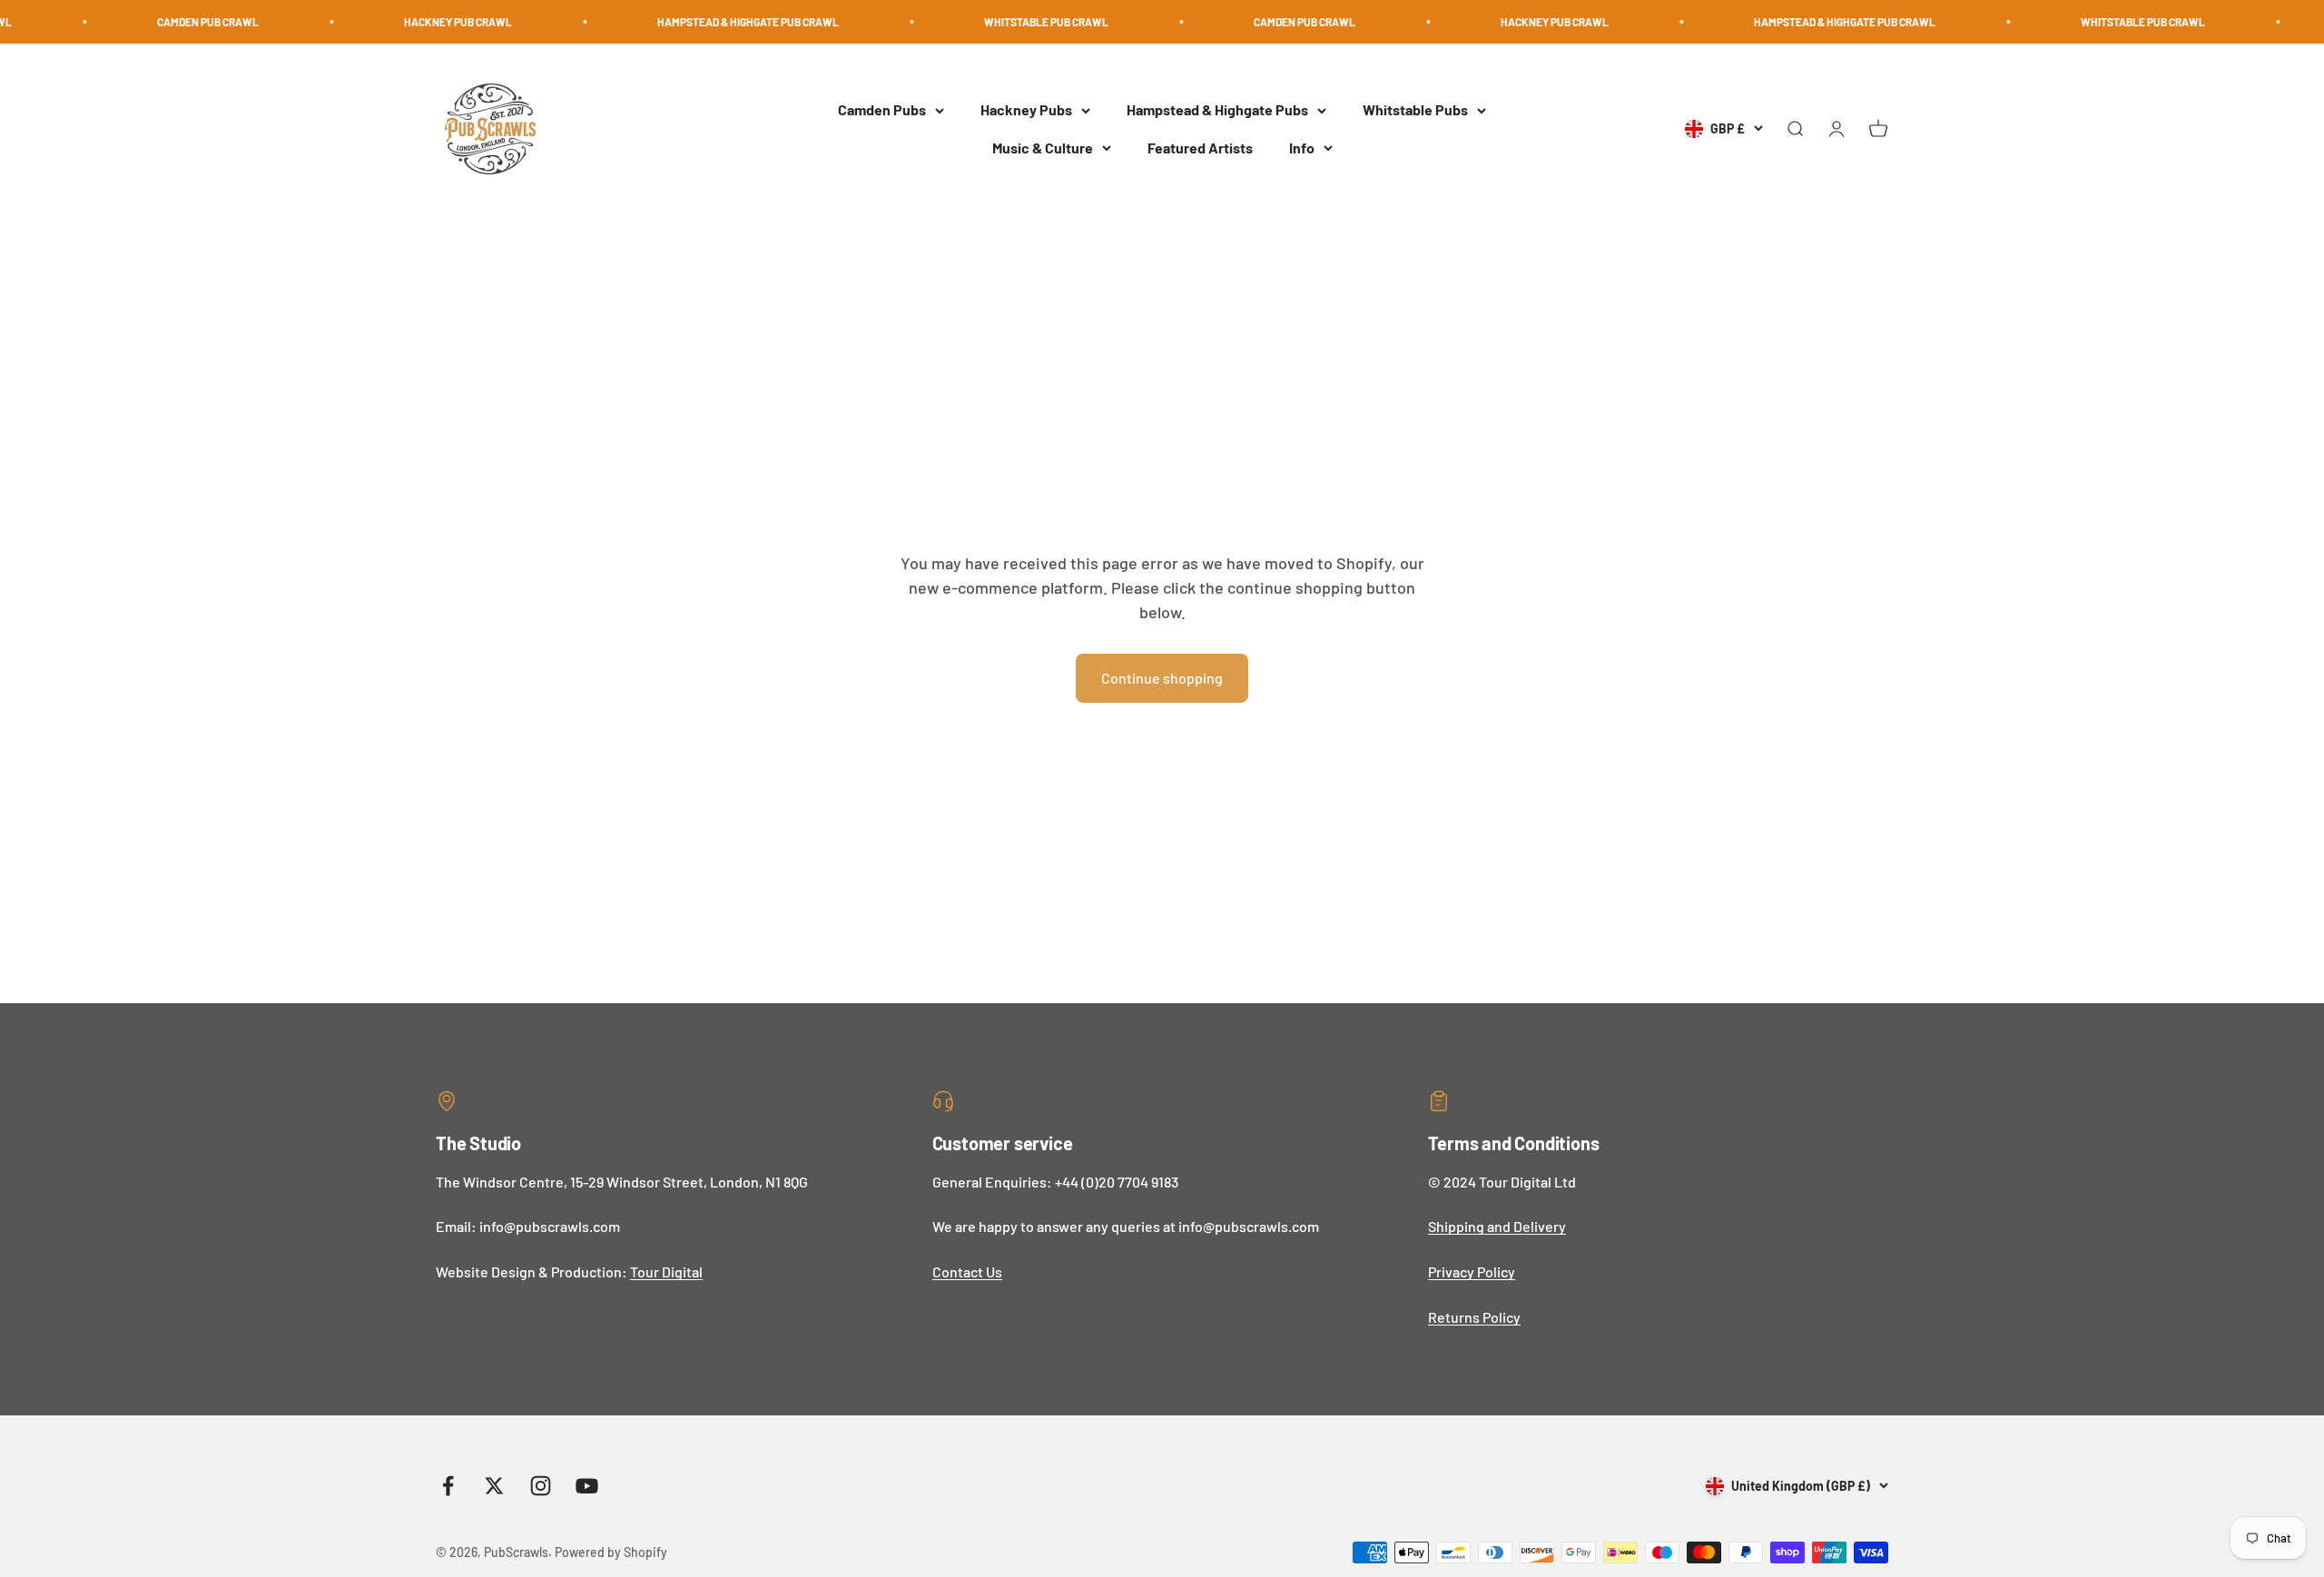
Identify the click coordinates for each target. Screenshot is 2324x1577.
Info (1302, 148)
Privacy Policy (1472, 1271)
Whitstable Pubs (1415, 110)
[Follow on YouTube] (587, 1486)
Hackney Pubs (1026, 110)
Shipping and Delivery (1497, 1226)
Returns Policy (1474, 1317)
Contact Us (967, 1271)
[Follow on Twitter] (494, 1486)
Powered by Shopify (611, 1552)
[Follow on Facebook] (448, 1486)
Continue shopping (1162, 678)
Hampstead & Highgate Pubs (1217, 110)
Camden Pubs (882, 110)
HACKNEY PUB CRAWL (398, 22)
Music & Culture (1043, 148)
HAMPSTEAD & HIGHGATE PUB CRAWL (688, 22)
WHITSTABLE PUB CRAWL (986, 22)
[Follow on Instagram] (541, 1486)
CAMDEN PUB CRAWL (148, 22)
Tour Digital (666, 1271)
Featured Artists (1200, 148)
